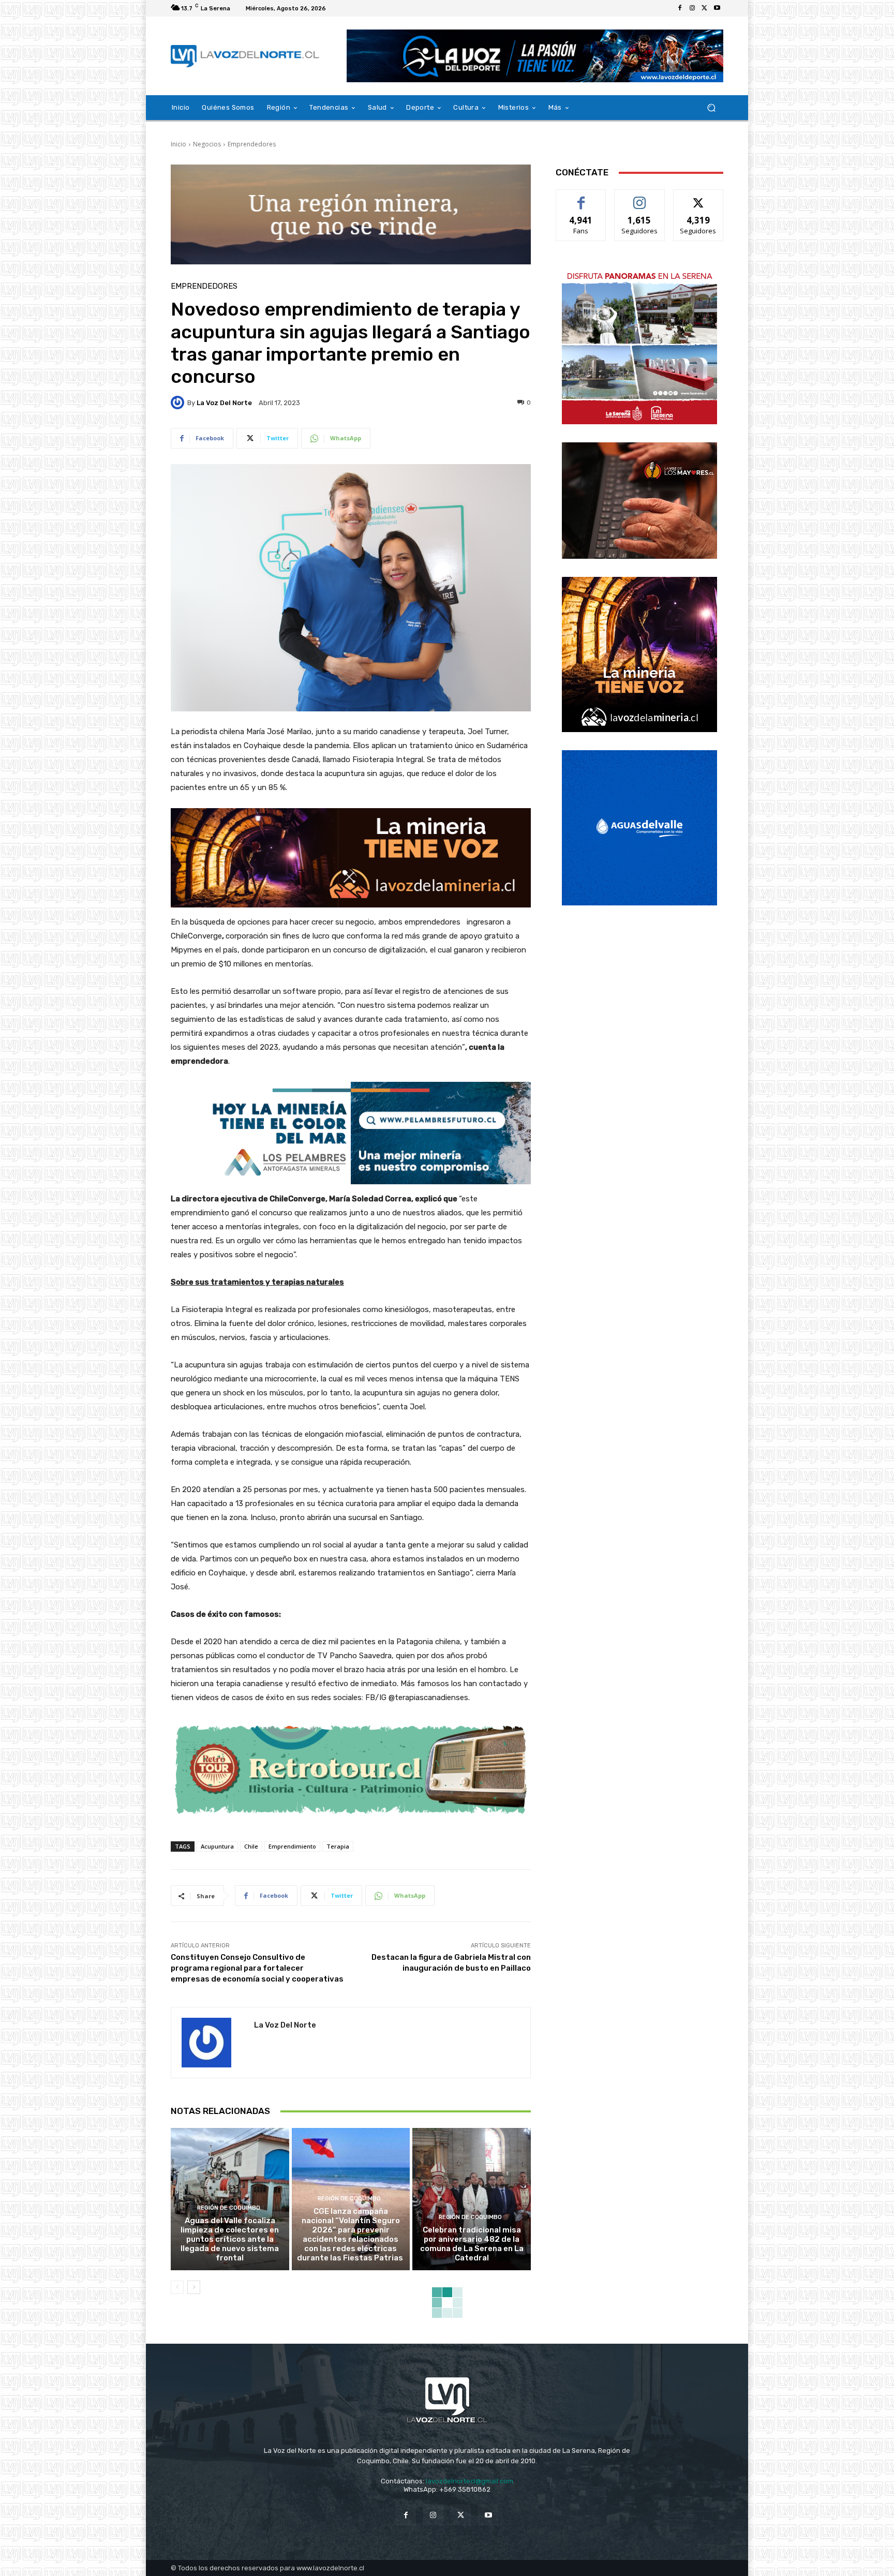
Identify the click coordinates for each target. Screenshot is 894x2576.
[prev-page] (177, 2287)
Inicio (178, 144)
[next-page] (194, 2287)
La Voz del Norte (224, 403)
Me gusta (581, 197)
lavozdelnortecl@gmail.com (470, 2481)
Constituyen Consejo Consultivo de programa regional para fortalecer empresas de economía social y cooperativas (257, 1968)
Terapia (338, 1846)
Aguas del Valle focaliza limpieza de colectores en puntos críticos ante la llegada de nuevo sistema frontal (230, 2239)
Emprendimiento (292, 1846)
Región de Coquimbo (229, 2208)
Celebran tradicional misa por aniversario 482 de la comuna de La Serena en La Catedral (472, 2244)
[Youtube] (717, 8)
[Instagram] (692, 8)
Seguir (640, 197)
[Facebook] (680, 8)
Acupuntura (217, 1846)
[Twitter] (705, 8)
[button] (711, 108)
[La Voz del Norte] (179, 403)
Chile (251, 1846)
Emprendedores (252, 144)
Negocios (207, 144)
